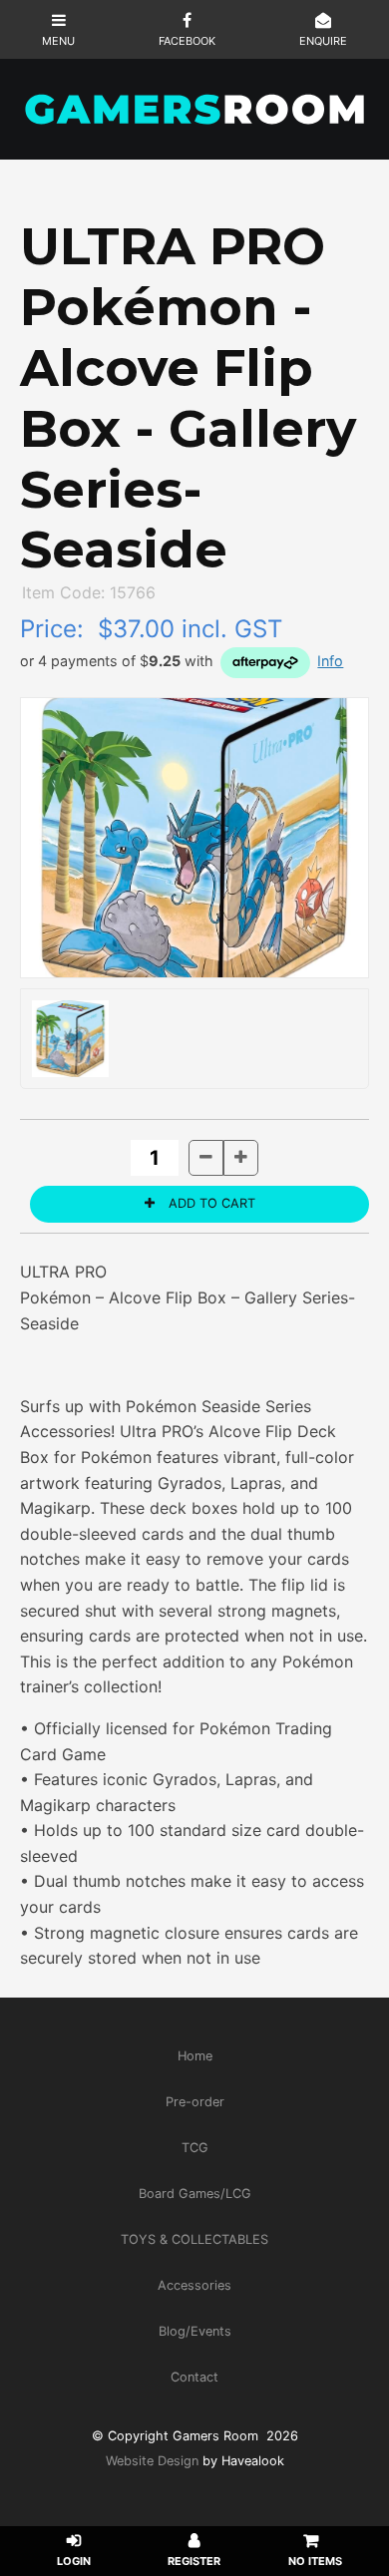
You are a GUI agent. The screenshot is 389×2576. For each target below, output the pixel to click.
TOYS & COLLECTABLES (194, 2239)
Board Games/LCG (195, 2194)
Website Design (152, 2461)
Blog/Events (195, 2331)
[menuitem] (194, 2055)
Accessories (194, 2285)
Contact (194, 2377)
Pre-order (195, 2102)
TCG (195, 2148)
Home (195, 2056)
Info (330, 661)
